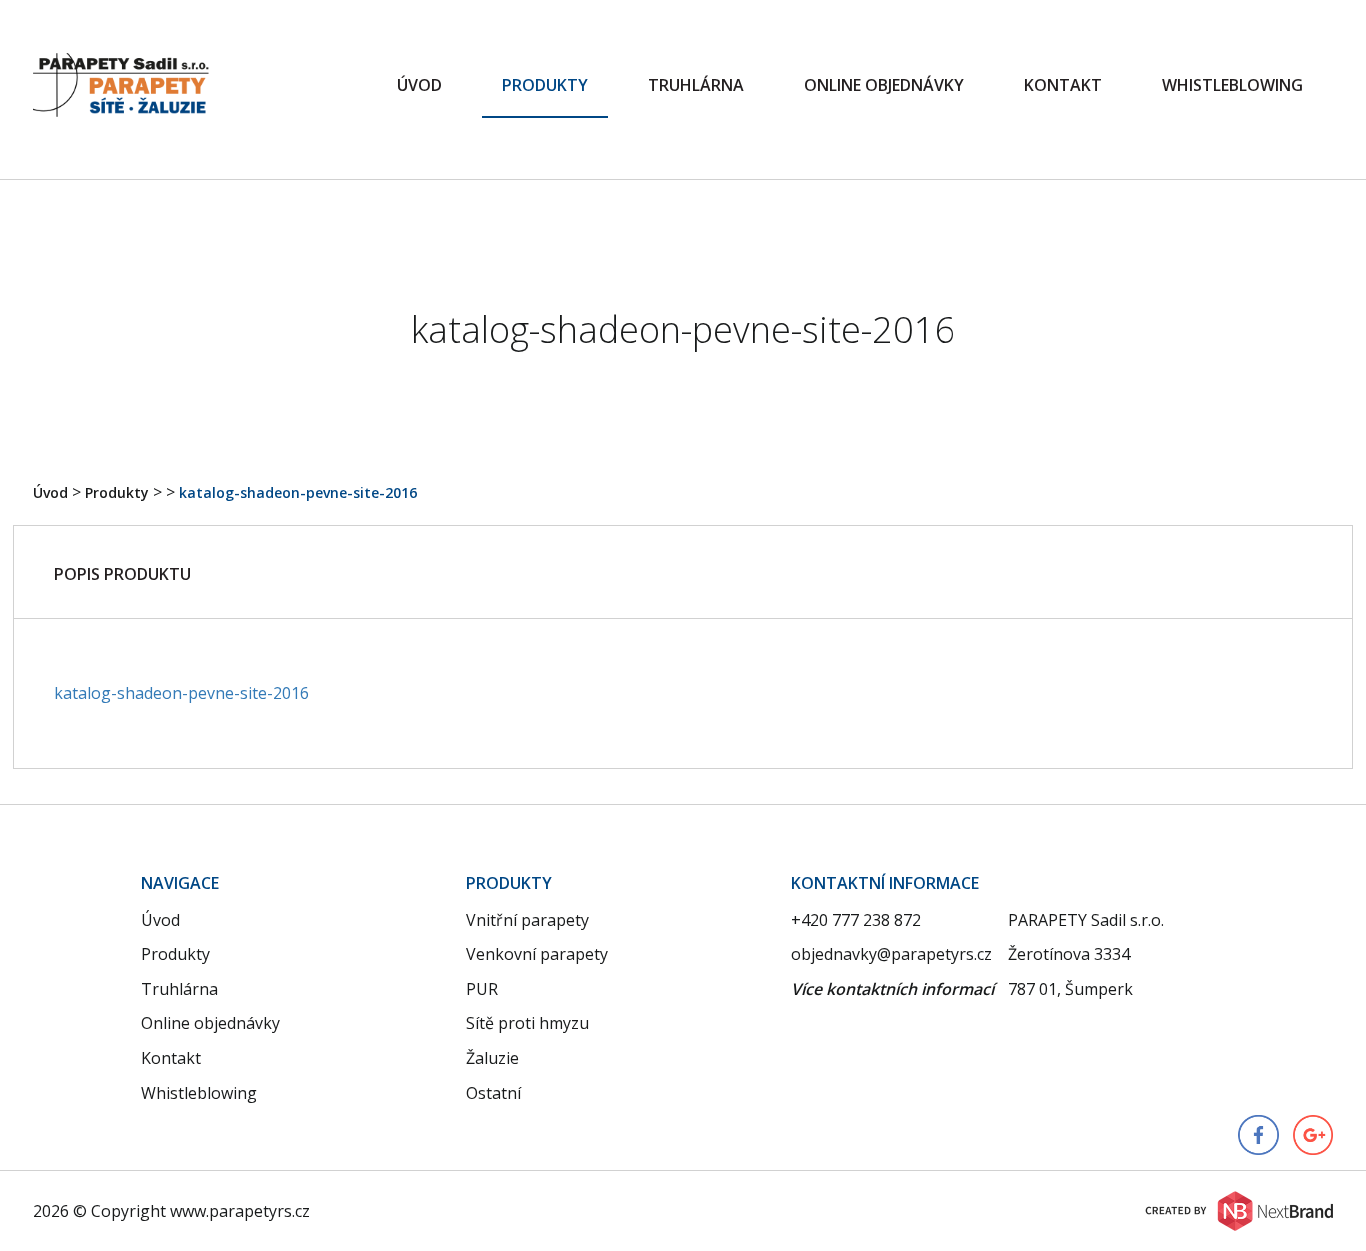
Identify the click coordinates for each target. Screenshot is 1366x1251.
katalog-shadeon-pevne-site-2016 (298, 492)
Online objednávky (884, 85)
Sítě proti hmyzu (527, 1023)
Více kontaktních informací (892, 989)
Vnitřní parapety (527, 920)
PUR (482, 989)
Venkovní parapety (537, 954)
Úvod (419, 85)
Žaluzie (492, 1058)
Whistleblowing (1232, 85)
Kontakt (1063, 85)
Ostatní (493, 1093)
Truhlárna (696, 85)
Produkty (545, 85)
